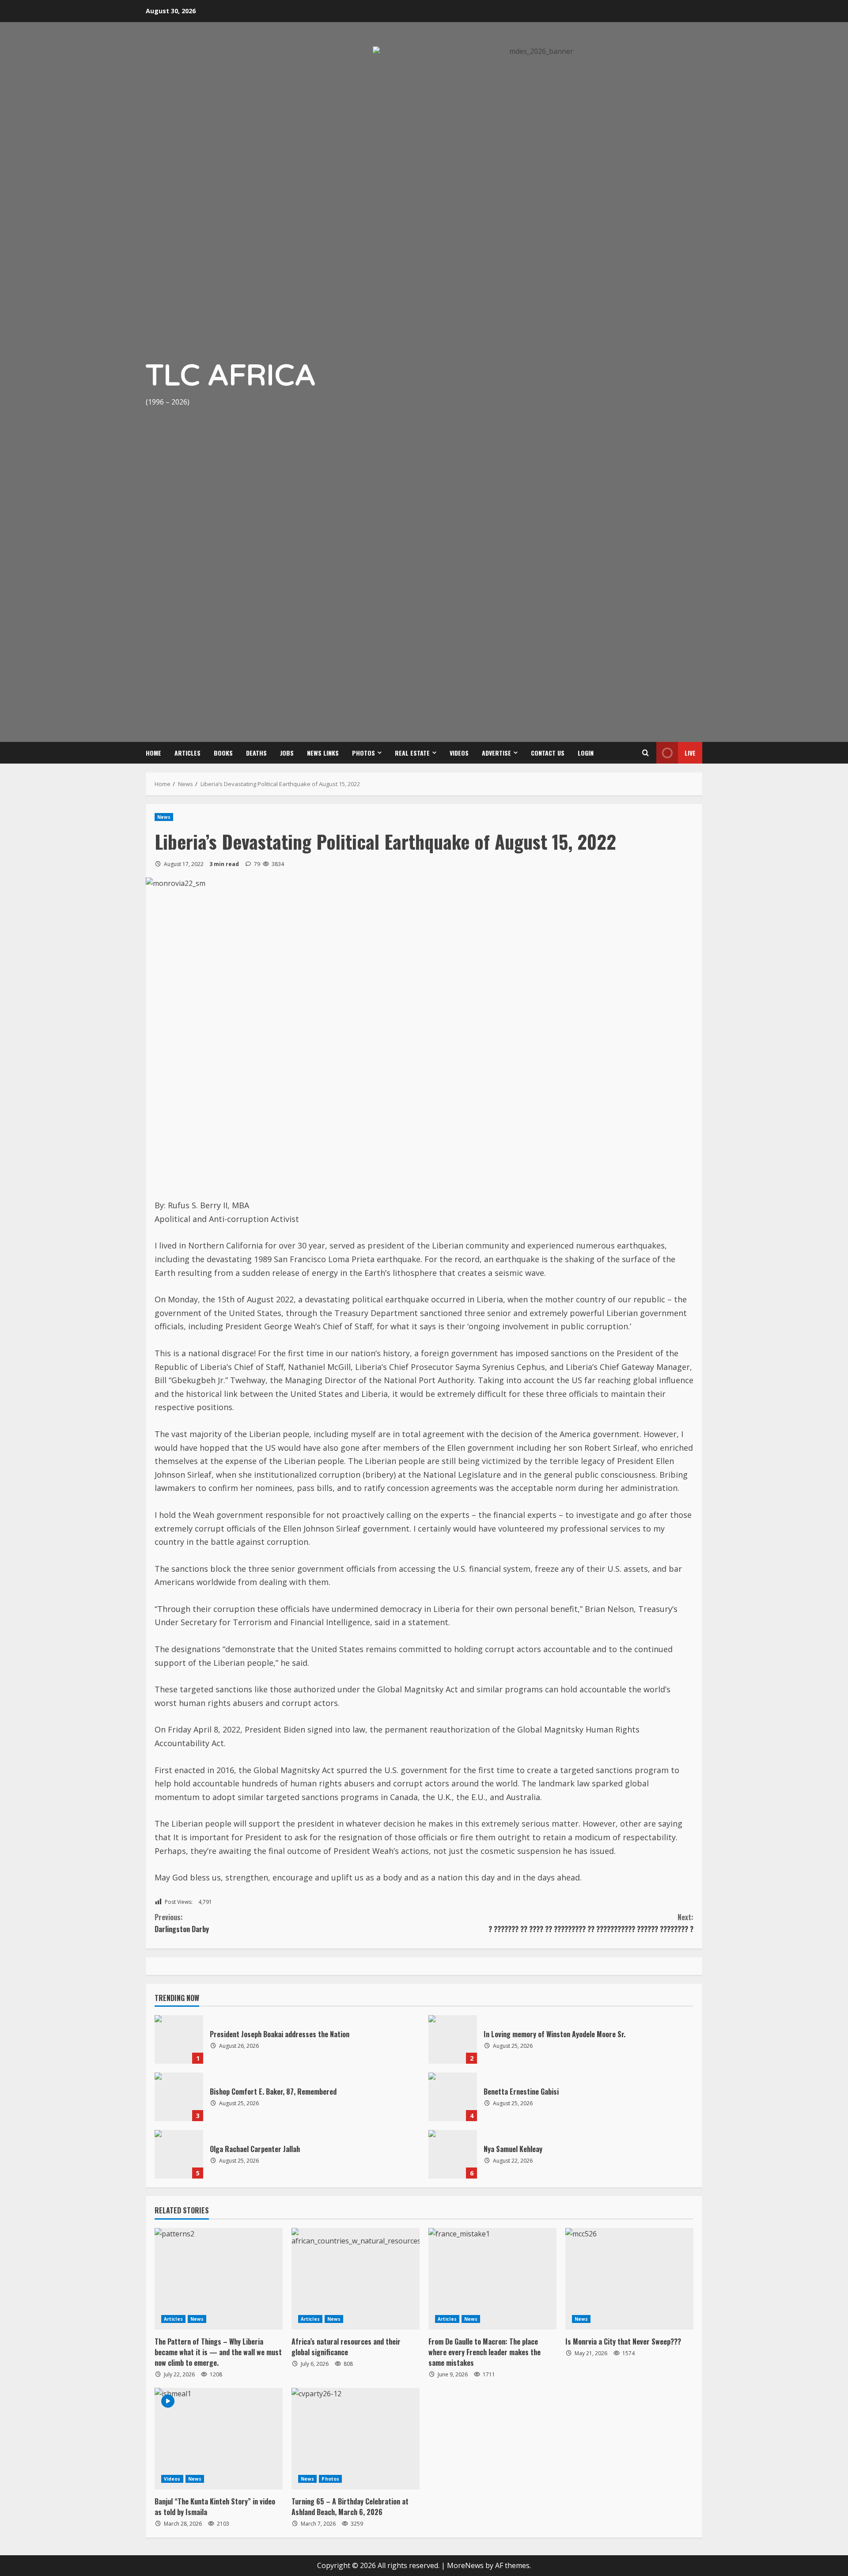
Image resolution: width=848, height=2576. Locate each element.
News (164, 817)
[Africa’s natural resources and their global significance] (356, 2279)
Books (223, 753)
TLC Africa (231, 376)
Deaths (256, 753)
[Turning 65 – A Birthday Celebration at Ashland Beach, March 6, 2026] (356, 2439)
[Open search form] (645, 753)
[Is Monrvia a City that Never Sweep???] (629, 2279)
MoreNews (465, 2565)
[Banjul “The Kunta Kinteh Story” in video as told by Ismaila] (219, 2439)
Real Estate (412, 753)
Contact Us (548, 753)
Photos (363, 753)
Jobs (287, 753)
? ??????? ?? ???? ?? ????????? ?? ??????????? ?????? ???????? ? (591, 1923)
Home (153, 753)
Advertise (496, 753)
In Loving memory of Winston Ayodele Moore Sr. (453, 2039)
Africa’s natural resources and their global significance (346, 2347)
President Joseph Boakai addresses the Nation (179, 2039)
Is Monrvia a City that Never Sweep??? (623, 2341)
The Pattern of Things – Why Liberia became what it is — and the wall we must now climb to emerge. (218, 2352)
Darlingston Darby (182, 1923)
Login (586, 753)
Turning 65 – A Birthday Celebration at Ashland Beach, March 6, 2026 (350, 2507)
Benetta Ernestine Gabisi (453, 2097)
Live (690, 753)
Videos (459, 753)
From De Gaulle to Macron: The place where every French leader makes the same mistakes (485, 2352)
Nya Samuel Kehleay (453, 2154)
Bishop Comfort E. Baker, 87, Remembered (179, 2097)
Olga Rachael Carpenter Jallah (179, 2154)
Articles (187, 753)
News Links (323, 753)
